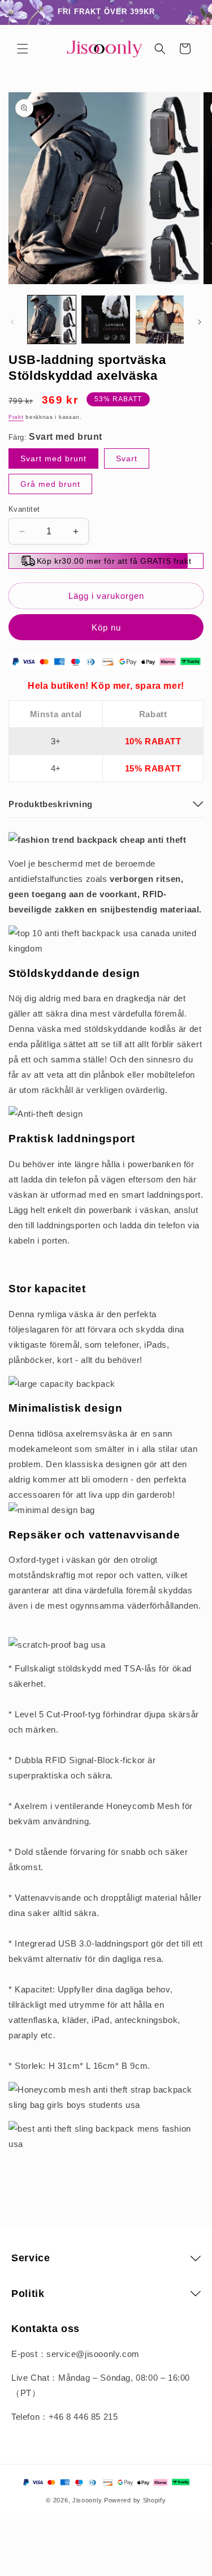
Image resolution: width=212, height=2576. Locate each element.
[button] (23, 49)
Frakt (16, 417)
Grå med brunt (50, 484)
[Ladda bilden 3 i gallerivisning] (160, 320)
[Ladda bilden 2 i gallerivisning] (105, 320)
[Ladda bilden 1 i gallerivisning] (52, 320)
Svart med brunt (53, 458)
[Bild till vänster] (12, 322)
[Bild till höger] (200, 322)
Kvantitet (24, 509)
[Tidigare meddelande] (21, 12)
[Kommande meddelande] (191, 12)
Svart (127, 458)
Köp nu (106, 627)
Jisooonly (87, 2500)
